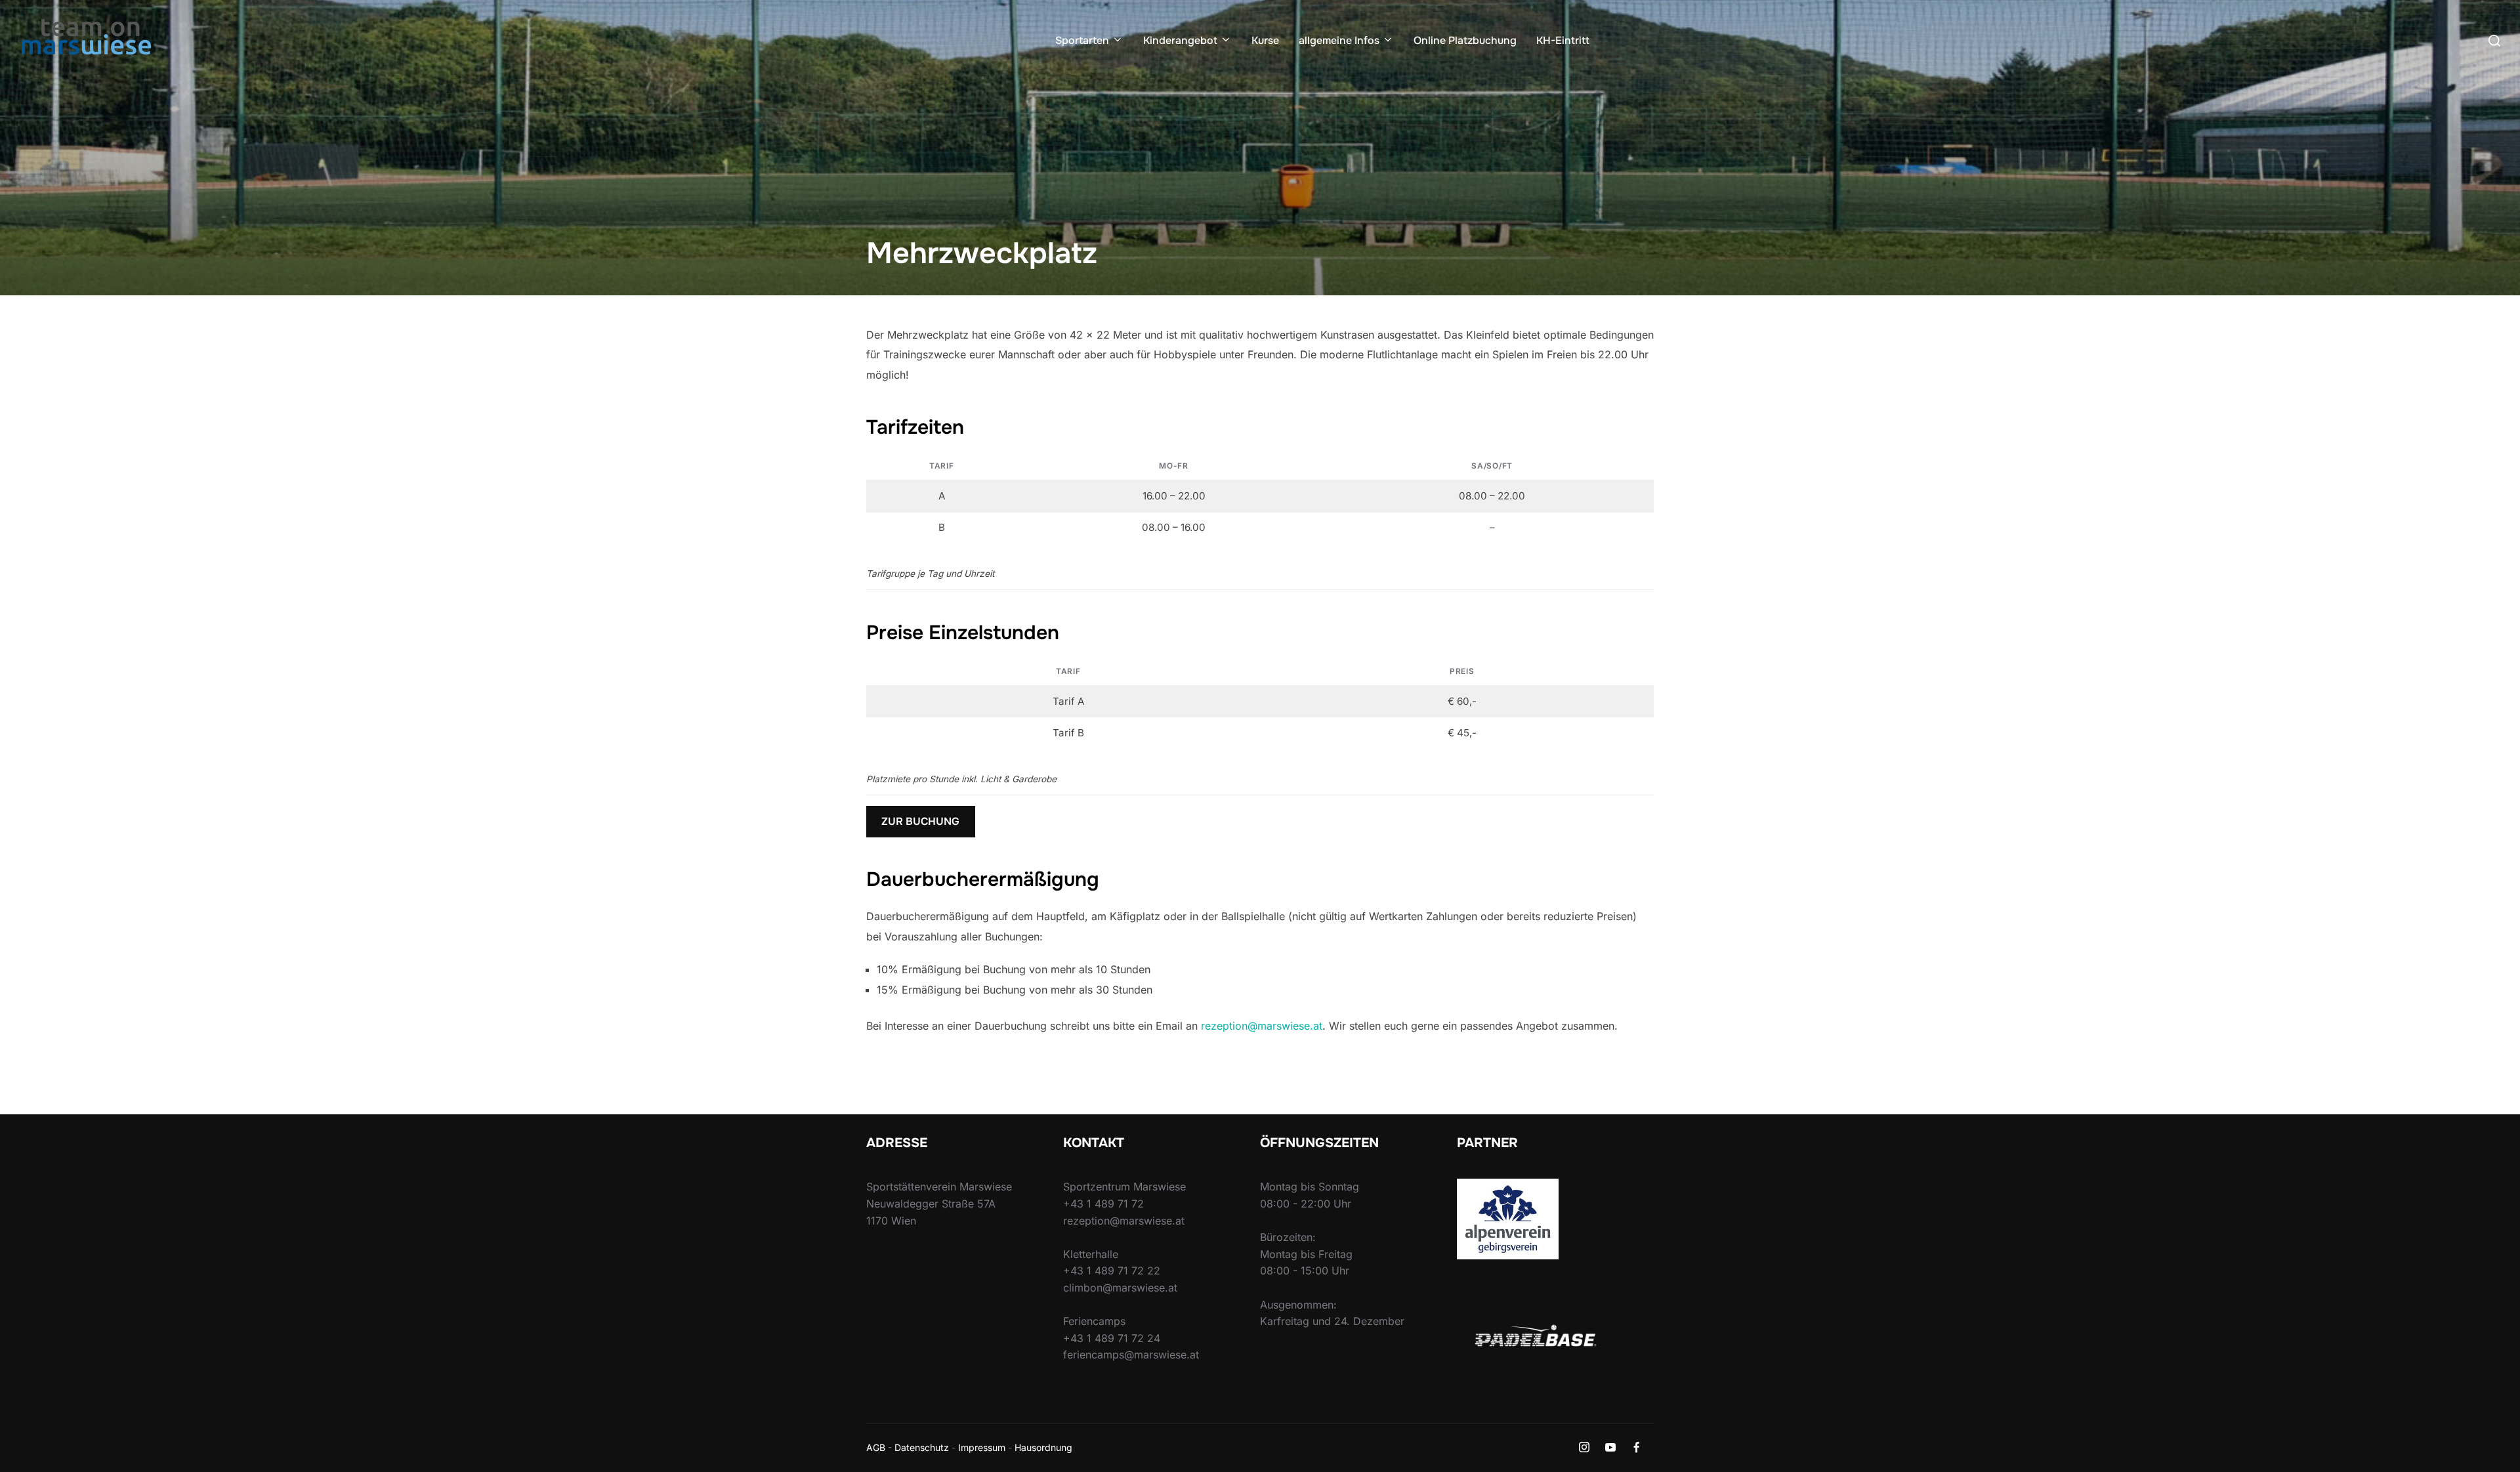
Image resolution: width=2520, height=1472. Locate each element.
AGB (876, 1447)
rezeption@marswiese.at (1262, 1026)
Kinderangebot (1180, 40)
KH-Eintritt (1563, 40)
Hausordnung (1043, 1447)
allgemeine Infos (1339, 40)
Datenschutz (922, 1447)
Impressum (982, 1447)
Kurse (1265, 40)
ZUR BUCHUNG (920, 821)
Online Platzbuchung (1465, 40)
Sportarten (1082, 40)
